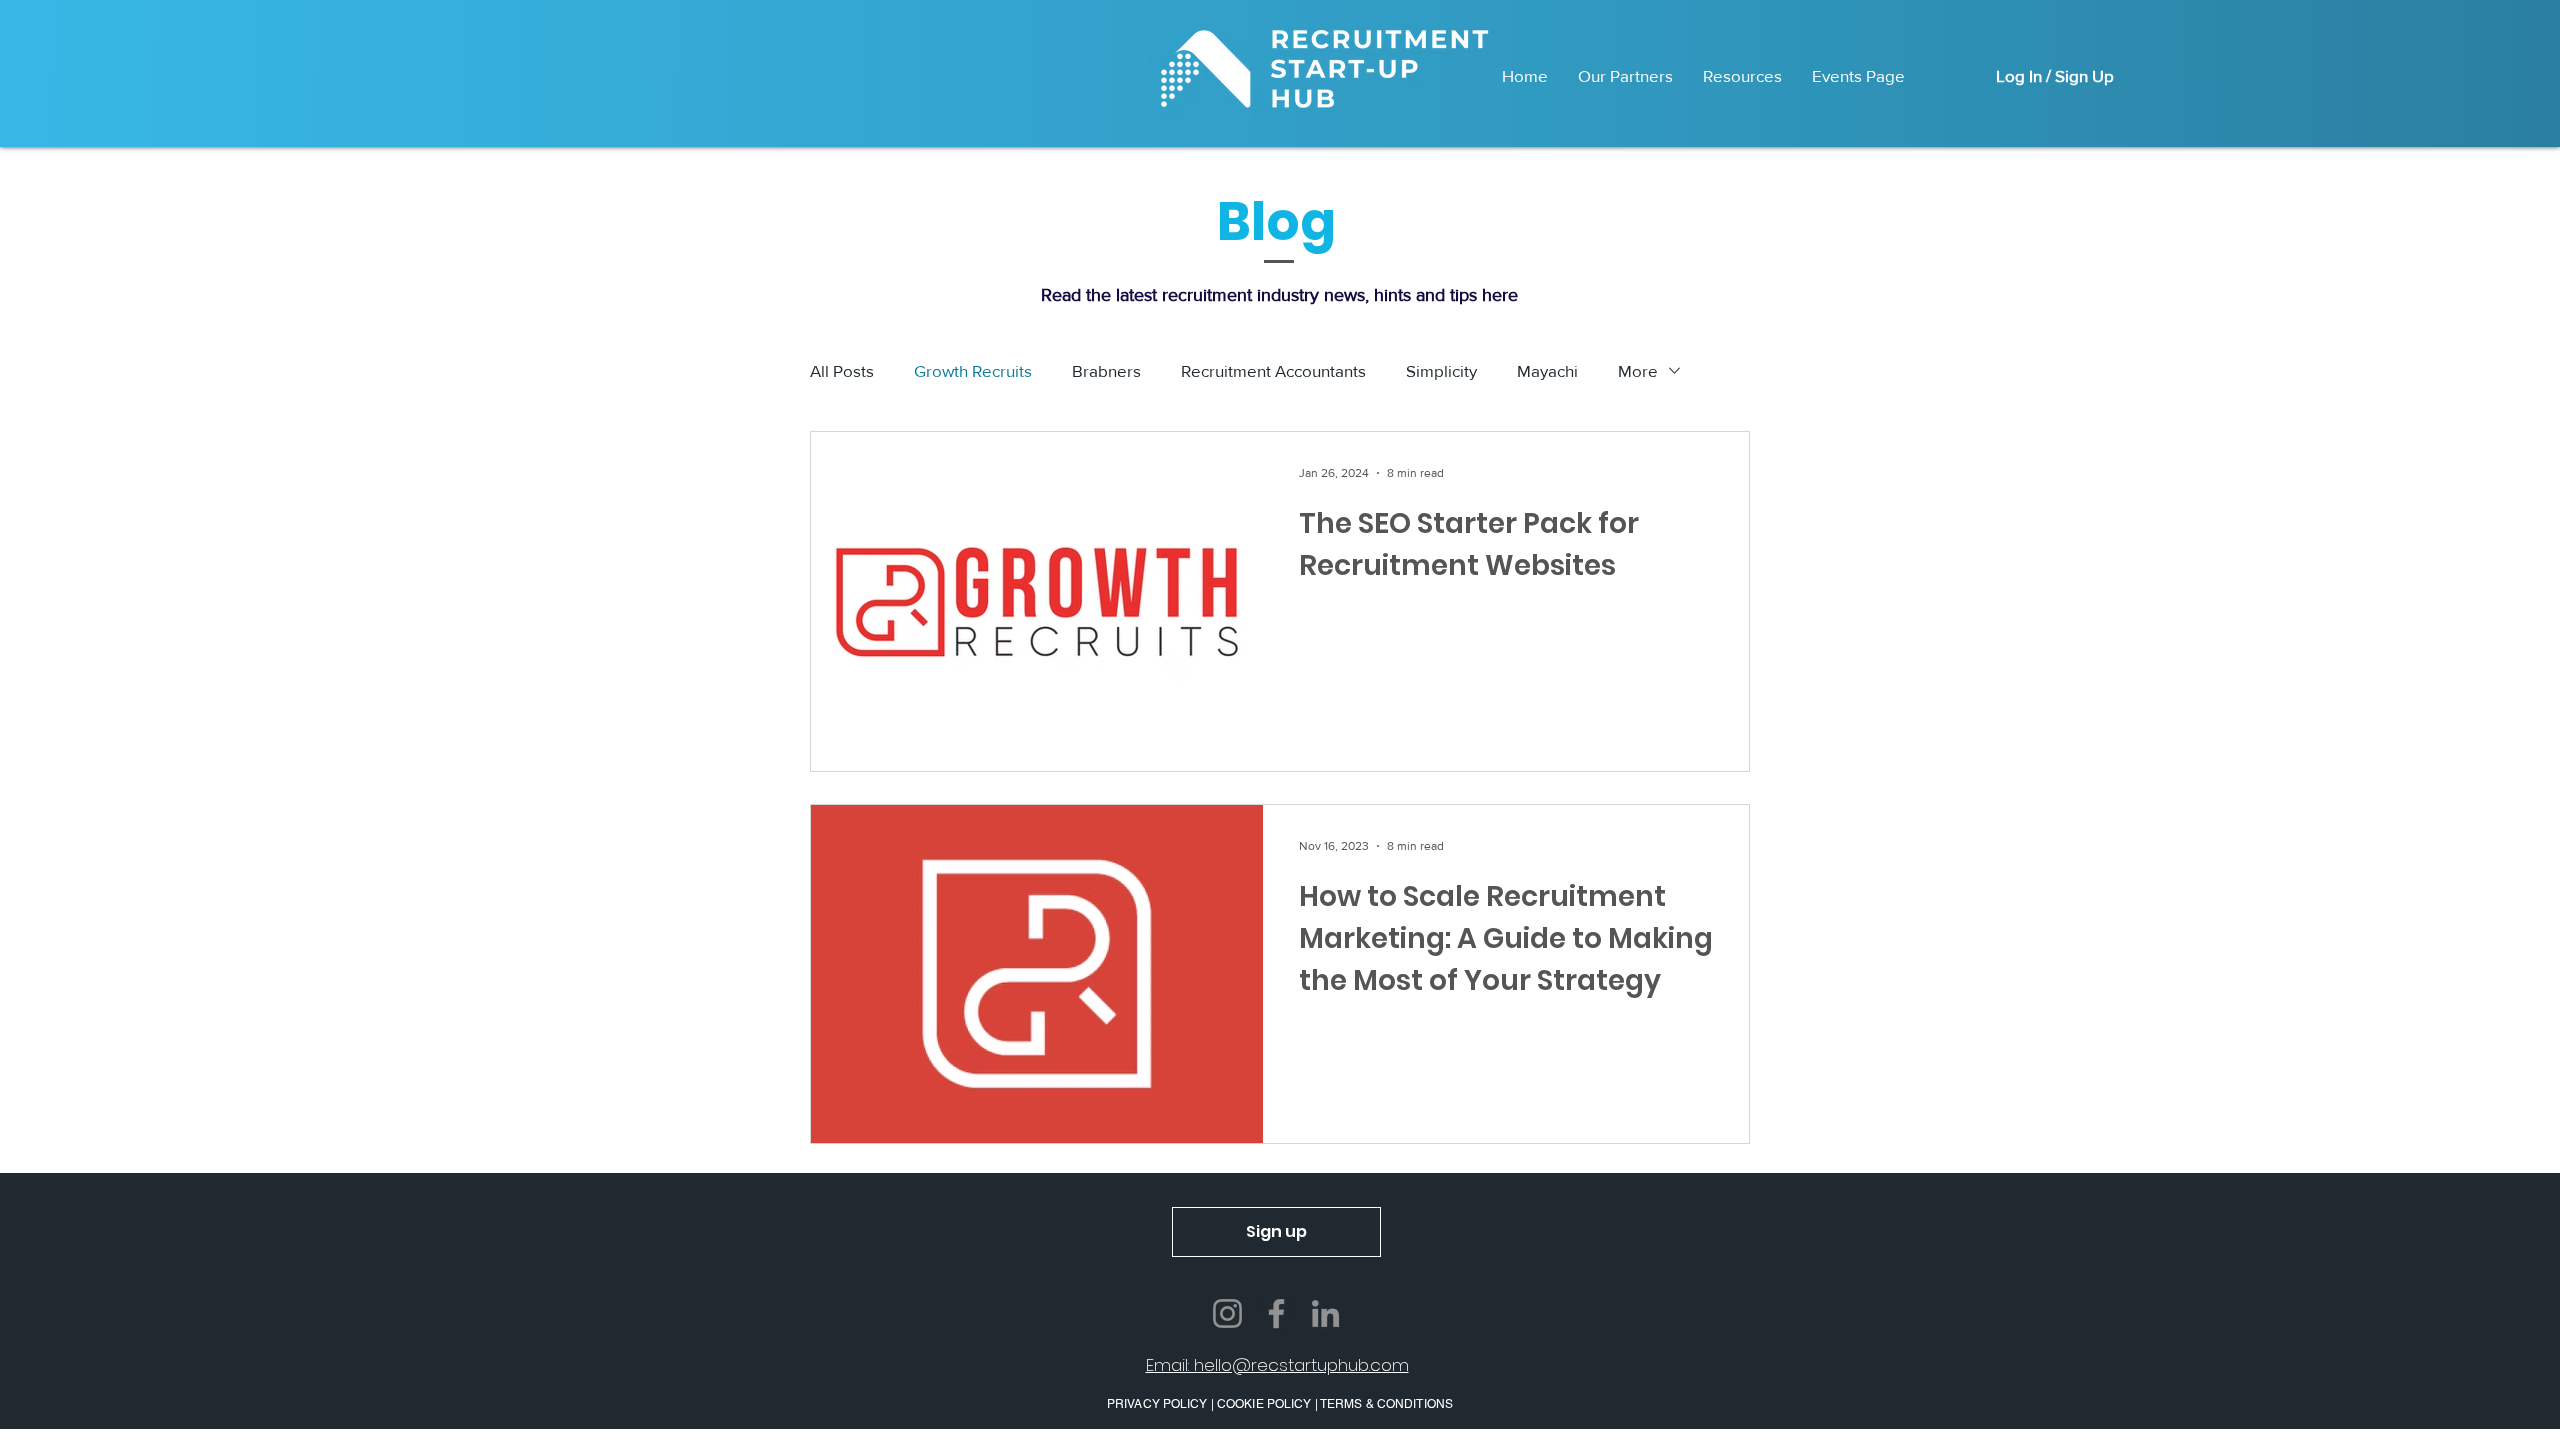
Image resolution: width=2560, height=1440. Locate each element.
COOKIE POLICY (1264, 1404)
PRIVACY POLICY (1159, 1404)
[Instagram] (1227, 1313)
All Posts (842, 370)
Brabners (1106, 370)
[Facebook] (1276, 1313)
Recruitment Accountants (1273, 370)
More (1638, 370)
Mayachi (1547, 370)
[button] (1276, 1232)
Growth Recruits (973, 370)
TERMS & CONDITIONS (1386, 1404)
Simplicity (1441, 370)
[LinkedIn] (1325, 1313)
